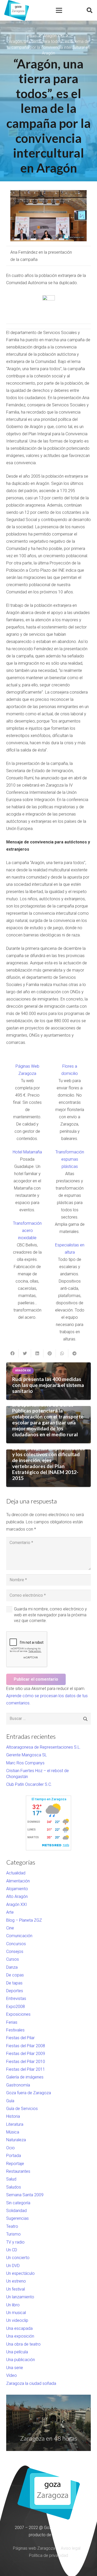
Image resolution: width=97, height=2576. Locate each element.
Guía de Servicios (22, 2109)
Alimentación (18, 1881)
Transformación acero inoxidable (27, 1231)
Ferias (12, 2022)
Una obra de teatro (23, 2344)
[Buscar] (89, 10)
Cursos (13, 1959)
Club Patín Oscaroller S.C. (29, 1784)
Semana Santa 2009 (25, 2195)
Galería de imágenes (25, 2077)
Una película (17, 2352)
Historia (13, 2116)
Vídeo (12, 2375)
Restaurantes (18, 2171)
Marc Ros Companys (25, 1763)
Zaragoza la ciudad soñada (31, 2383)
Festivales (15, 2030)
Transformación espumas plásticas (70, 1159)
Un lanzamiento (20, 2297)
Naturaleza (16, 2140)
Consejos (15, 1952)
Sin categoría (18, 2203)
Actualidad (16, 1873)
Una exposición (20, 2336)
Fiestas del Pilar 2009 (26, 2054)
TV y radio (15, 2242)
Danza (12, 1967)
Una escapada (19, 2328)
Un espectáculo (20, 2273)
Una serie (15, 2368)
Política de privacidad (48, 2555)
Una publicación (21, 2360)
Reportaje (15, 2164)
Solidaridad (16, 2211)
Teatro (12, 2226)
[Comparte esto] (12, 1353)
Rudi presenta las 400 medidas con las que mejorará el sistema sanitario (48, 1385)
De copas (15, 1975)
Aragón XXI (17, 1904)
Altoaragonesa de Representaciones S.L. (43, 1747)
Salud (11, 2179)
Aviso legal (71, 2548)
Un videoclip (17, 2320)
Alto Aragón (17, 1896)
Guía (10, 2101)
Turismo (13, 2234)
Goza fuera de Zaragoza (29, 2093)
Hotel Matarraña (27, 1152)
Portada (14, 2156)
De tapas (14, 1983)
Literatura (15, 2124)
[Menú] (59, 10)
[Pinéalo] (50, 1353)
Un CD (12, 2250)
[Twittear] (25, 1353)
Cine (10, 1928)
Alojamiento (17, 1889)
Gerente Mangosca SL (27, 1755)
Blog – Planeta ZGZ (24, 1920)
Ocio (10, 2148)
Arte (10, 1912)
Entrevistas (16, 1999)
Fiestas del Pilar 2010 (26, 2062)
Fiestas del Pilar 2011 (26, 2069)
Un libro (13, 2305)
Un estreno (16, 2281)
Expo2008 (16, 2007)
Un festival (16, 2289)
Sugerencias (17, 2218)
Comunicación (19, 1936)
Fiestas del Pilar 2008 (26, 2046)
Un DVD (13, 2266)
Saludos (14, 2187)
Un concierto (18, 2258)
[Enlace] (17, 10)
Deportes (15, 1991)
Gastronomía (18, 2085)
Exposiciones (18, 2014)
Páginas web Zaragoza (34, 2548)
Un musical (16, 2313)
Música (13, 2132)
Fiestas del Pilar (20, 2038)
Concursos (16, 1944)
